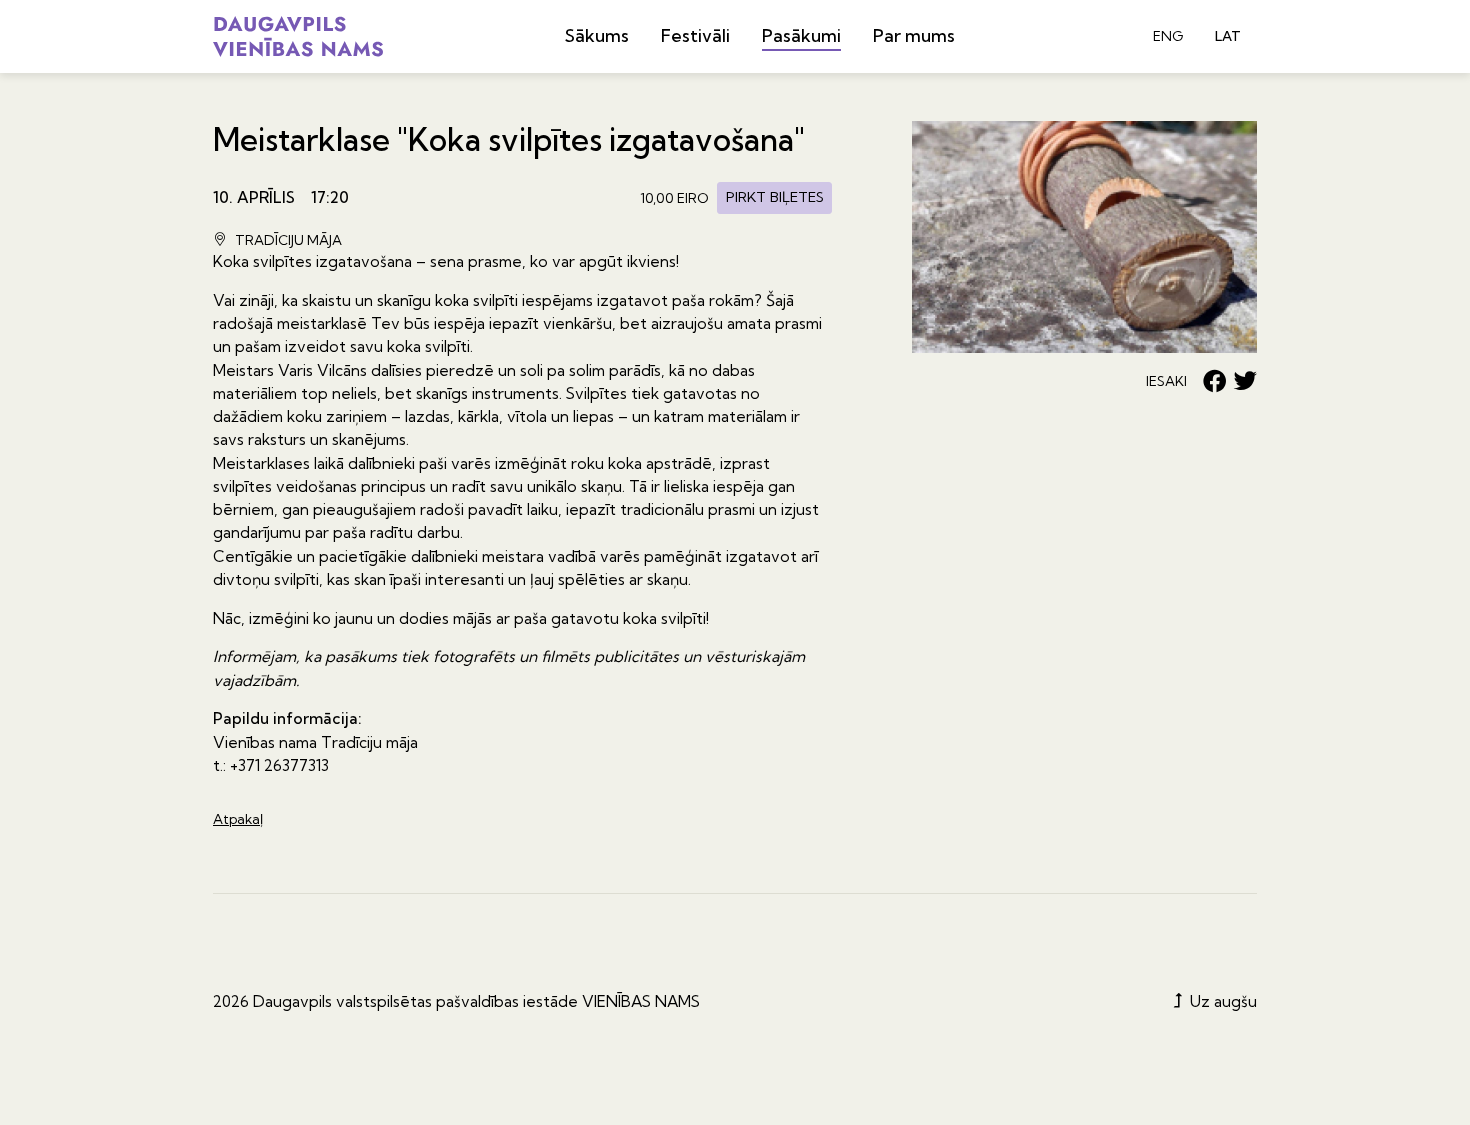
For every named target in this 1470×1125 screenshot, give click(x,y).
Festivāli (695, 35)
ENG (1168, 36)
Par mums (914, 35)
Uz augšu (1221, 1001)
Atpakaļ (238, 819)
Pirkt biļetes (775, 197)
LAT (1228, 36)
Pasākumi (801, 35)
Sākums (597, 35)
